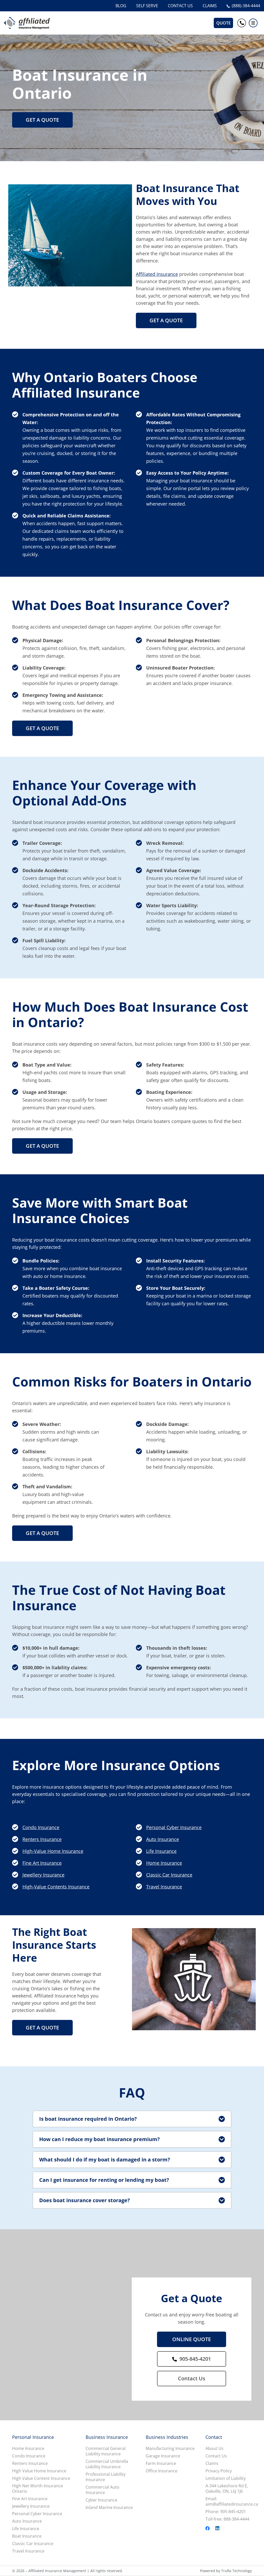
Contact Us (192, 2378)
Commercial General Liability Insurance (106, 2451)
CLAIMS (210, 6)
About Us (214, 2449)
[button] (253, 23)
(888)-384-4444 (246, 6)
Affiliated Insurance (157, 274)
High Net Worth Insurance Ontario (38, 2489)
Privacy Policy (219, 2471)
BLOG (121, 6)
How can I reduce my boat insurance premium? (100, 2139)
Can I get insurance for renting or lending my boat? (104, 2180)
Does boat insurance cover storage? (85, 2200)
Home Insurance (164, 1863)
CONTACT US (180, 6)
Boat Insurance (27, 2536)
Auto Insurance (163, 1839)
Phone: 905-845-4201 (226, 2512)
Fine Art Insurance (42, 1863)
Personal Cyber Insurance (174, 1827)
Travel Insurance (164, 1887)
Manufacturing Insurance (170, 2449)
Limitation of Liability (226, 2478)
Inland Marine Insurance (109, 2508)
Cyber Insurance (101, 2500)
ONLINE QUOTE (192, 2339)
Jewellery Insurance (43, 1875)
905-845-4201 (195, 2359)
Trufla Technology (237, 2571)
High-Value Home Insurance (53, 1851)
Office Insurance (162, 2471)
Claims (212, 2463)
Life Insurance (161, 1851)
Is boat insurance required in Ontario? (88, 2119)
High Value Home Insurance (39, 2471)
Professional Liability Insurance (106, 2477)
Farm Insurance (161, 2463)
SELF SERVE (147, 6)
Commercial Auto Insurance (102, 2490)
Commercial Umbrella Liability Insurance (107, 2464)
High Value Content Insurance (41, 2478)
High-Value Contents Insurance (56, 1887)
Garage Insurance (163, 2456)
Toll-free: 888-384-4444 (227, 2519)
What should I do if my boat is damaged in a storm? (105, 2160)
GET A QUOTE (42, 120)
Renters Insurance (42, 1839)
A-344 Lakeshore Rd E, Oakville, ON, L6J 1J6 (227, 2489)
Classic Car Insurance (169, 1875)
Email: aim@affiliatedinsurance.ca (232, 2501)
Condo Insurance (41, 1827)
